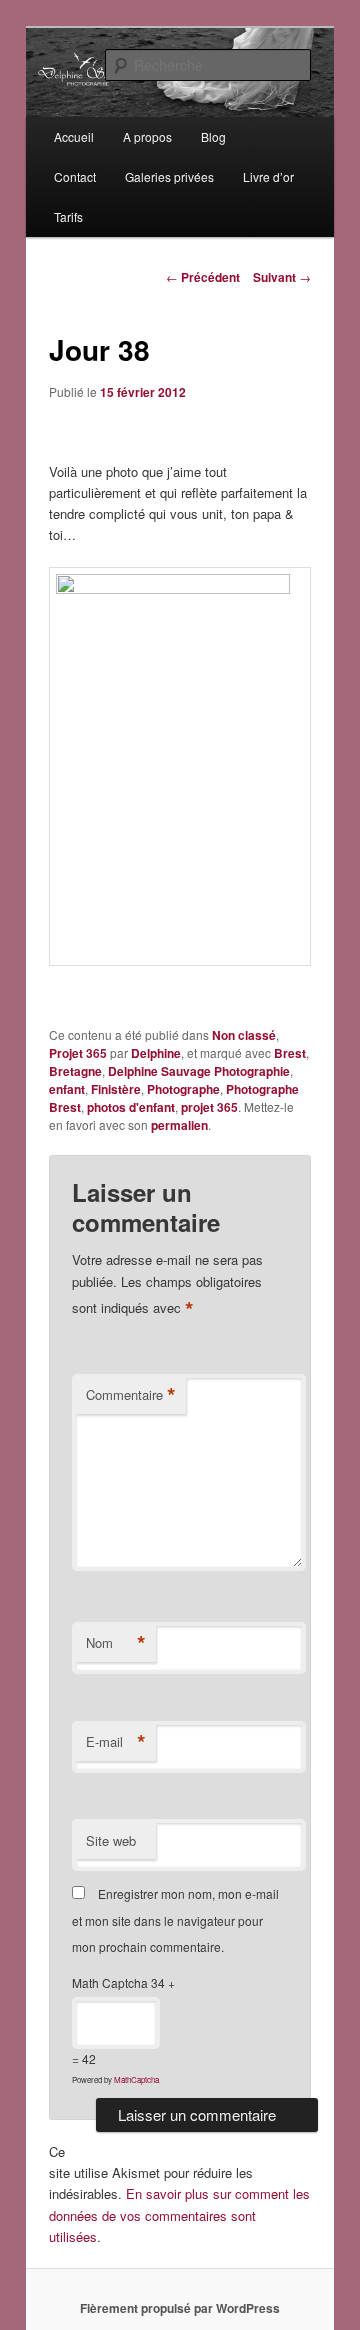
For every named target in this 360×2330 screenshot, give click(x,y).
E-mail (116, 1742)
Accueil (74, 136)
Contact (75, 176)
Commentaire (131, 1395)
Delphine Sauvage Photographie (199, 1071)
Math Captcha (110, 1982)
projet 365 (209, 1107)
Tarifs (68, 216)
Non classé (244, 1035)
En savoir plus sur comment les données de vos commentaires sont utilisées (179, 2214)
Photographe (183, 1089)
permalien (179, 1125)
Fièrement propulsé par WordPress (180, 2308)
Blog (213, 136)
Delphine (156, 1053)
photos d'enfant (131, 1107)
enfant (67, 1089)
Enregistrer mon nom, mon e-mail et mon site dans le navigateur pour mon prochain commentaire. (175, 1920)
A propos (147, 136)
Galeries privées (169, 176)
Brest (290, 1053)
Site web (111, 1840)
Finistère (116, 1089)
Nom (116, 1643)
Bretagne (75, 1071)
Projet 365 (78, 1053)
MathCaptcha (136, 2079)
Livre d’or (268, 176)
